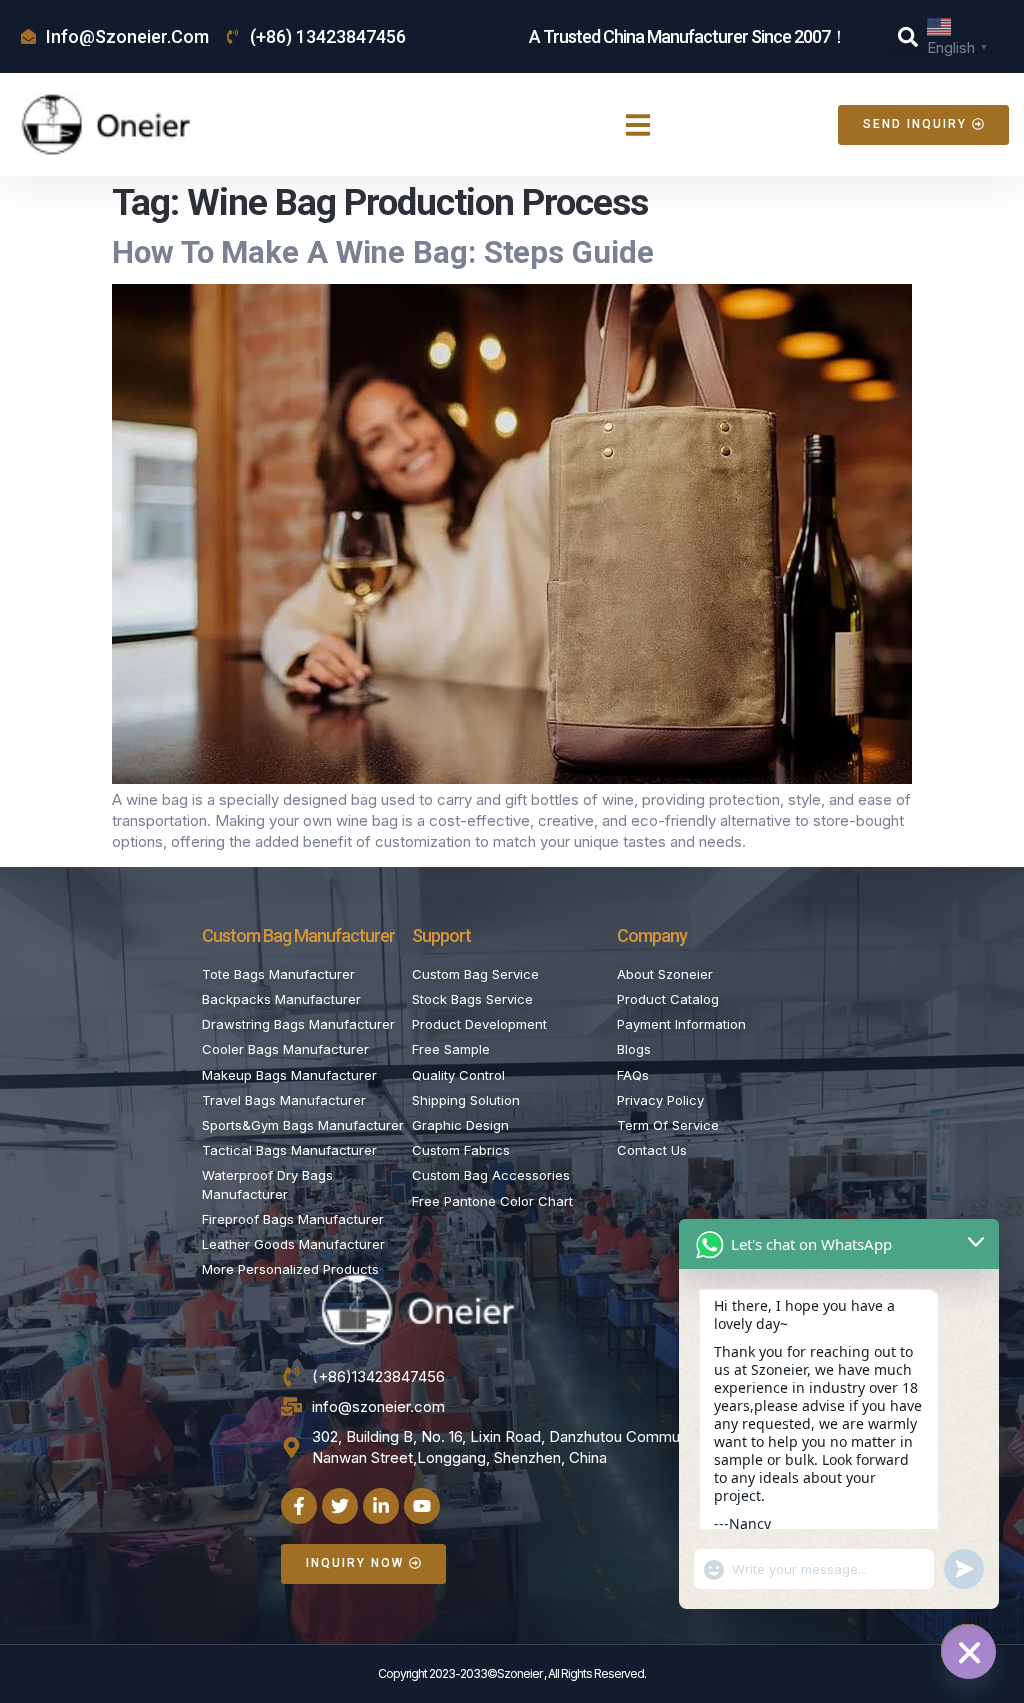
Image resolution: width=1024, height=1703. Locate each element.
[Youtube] (422, 1506)
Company (652, 935)
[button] (908, 37)
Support (441, 935)
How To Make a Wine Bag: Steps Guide (383, 252)
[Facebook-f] (299, 1506)
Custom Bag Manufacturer (298, 935)
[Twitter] (340, 1506)
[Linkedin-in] (381, 1506)
